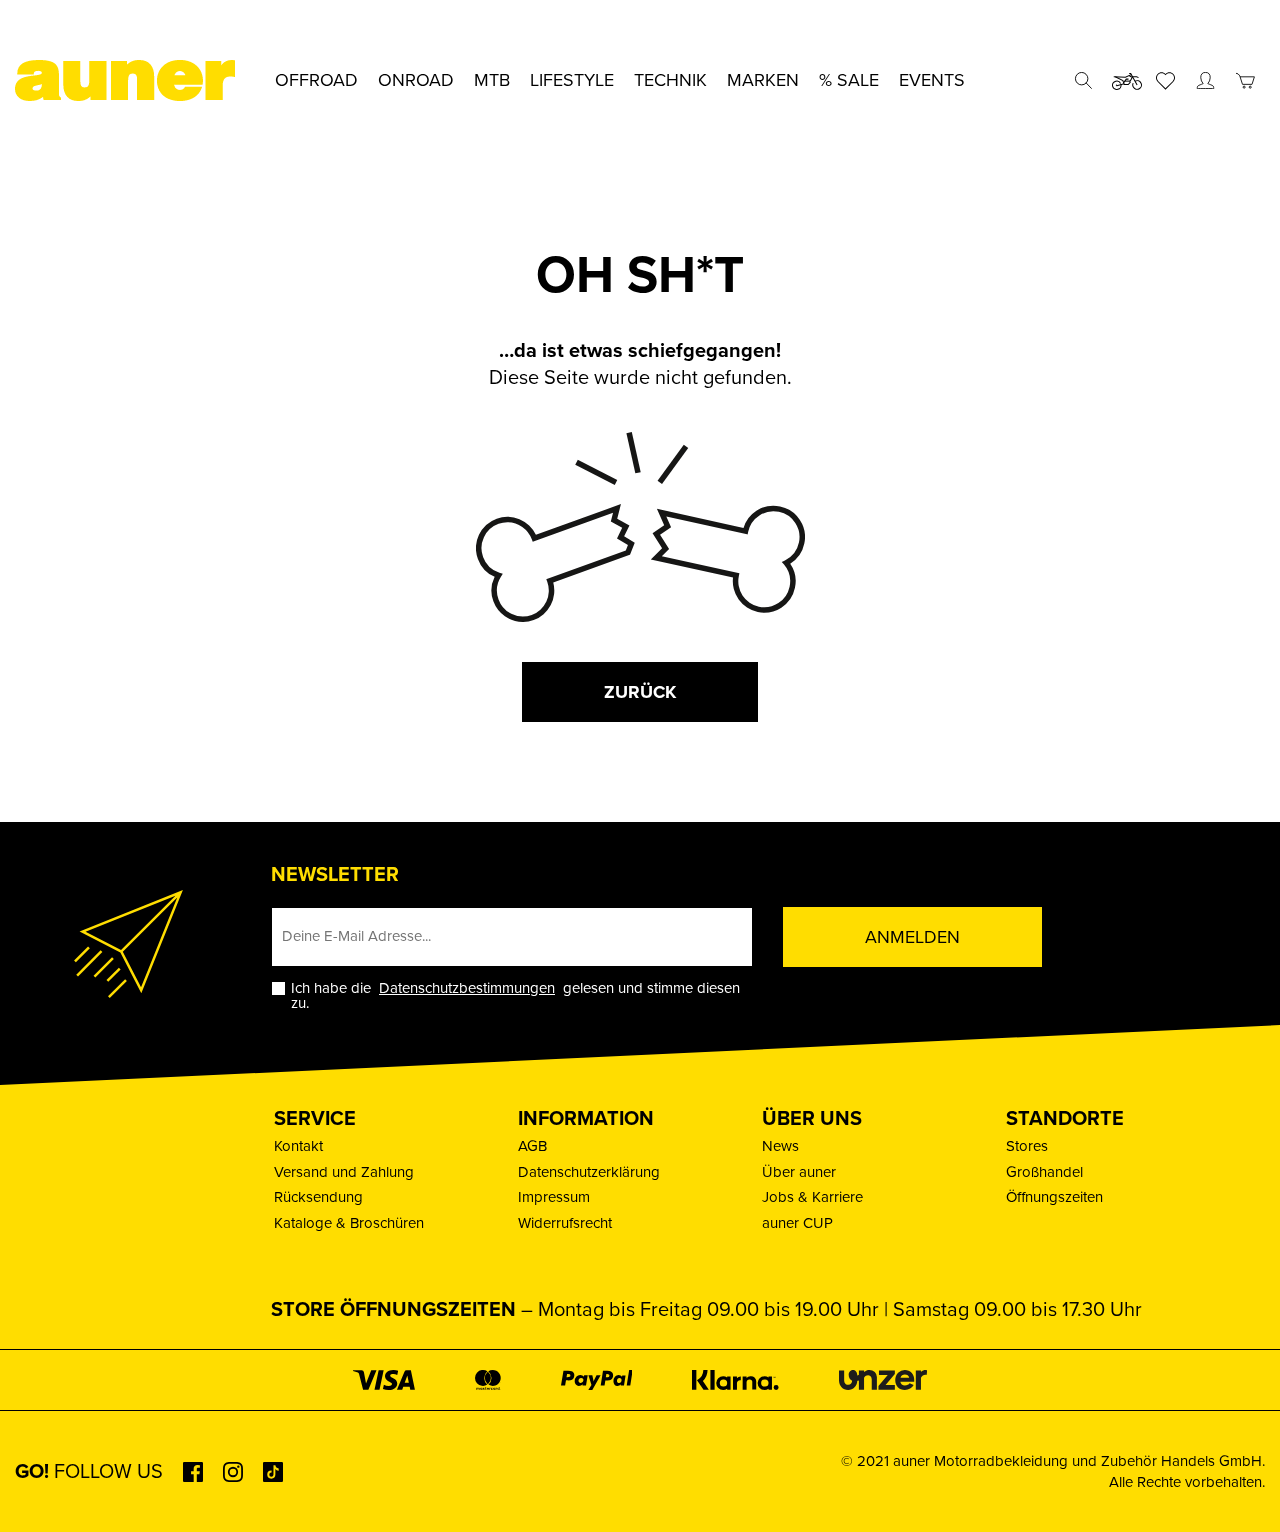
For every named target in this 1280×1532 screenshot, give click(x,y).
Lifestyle (572, 80)
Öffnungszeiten (1054, 1197)
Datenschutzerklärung (589, 1172)
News (780, 1146)
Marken (763, 80)
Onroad (416, 80)
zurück (640, 692)
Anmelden (912, 937)
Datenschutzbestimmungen (467, 988)
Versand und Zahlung (344, 1172)
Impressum (554, 1197)
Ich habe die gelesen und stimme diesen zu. (515, 996)
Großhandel (1044, 1172)
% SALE (849, 80)
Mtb (492, 80)
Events (932, 80)
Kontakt (298, 1146)
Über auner (799, 1172)
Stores (1027, 1146)
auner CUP (797, 1223)
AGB (532, 1146)
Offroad (316, 80)
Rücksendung (318, 1197)
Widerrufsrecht (565, 1223)
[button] (44, 1488)
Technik (670, 80)
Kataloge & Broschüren (349, 1223)
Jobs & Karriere (812, 1197)
